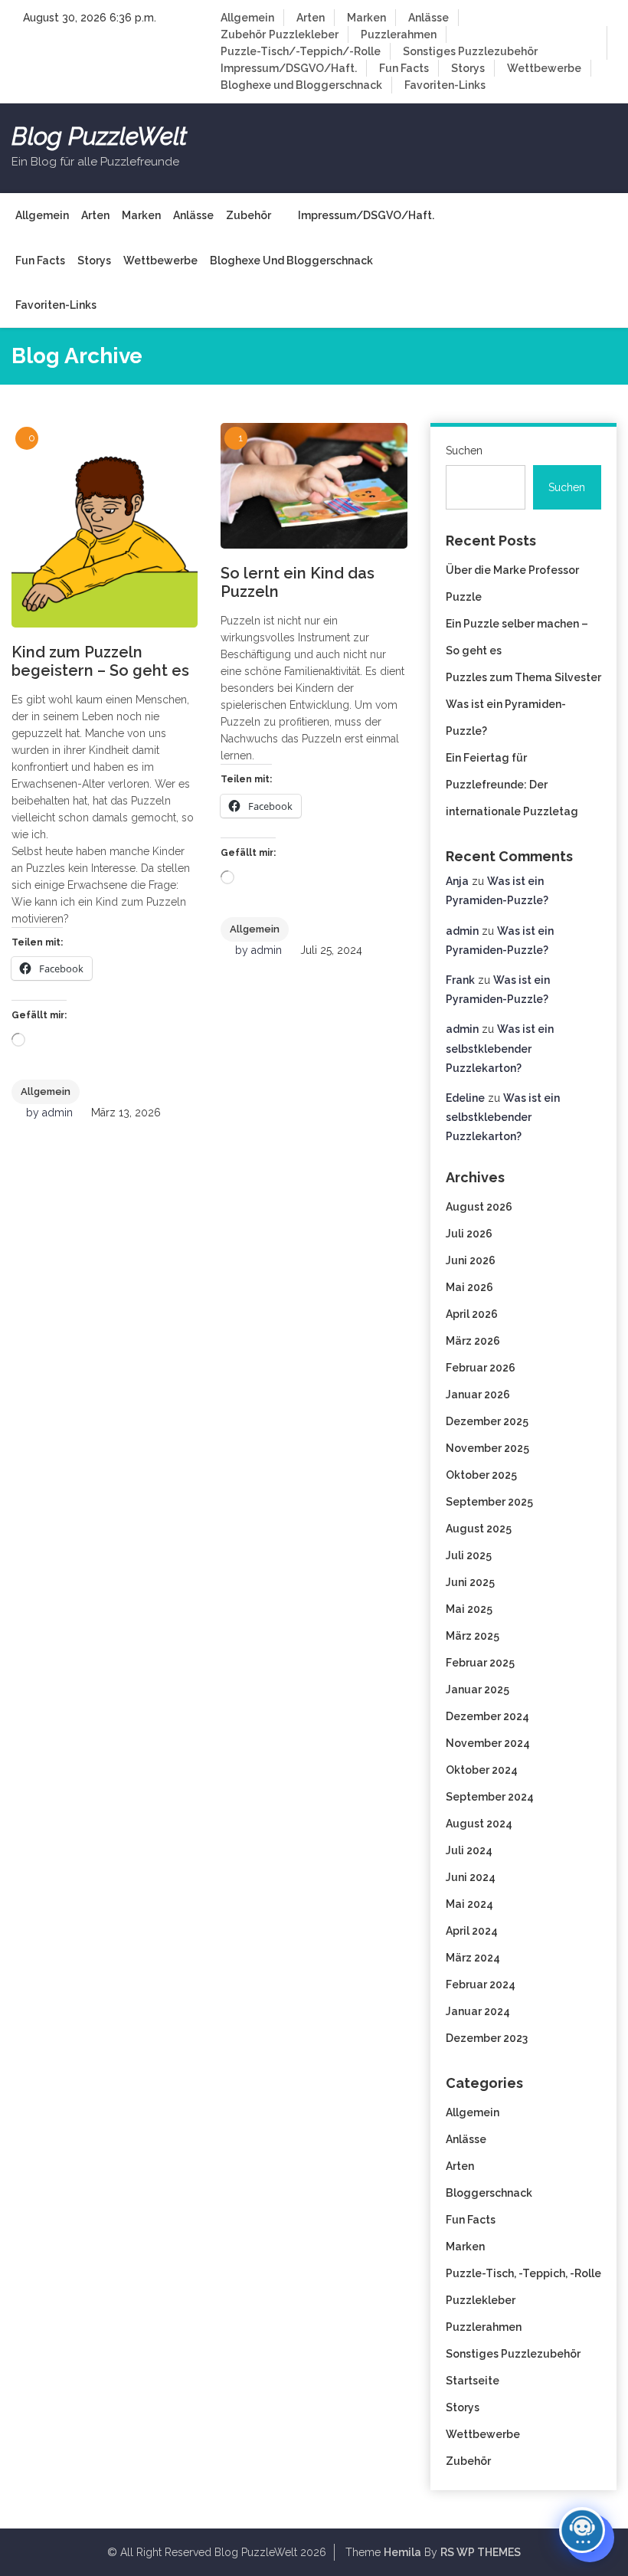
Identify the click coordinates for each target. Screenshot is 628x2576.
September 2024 (490, 1797)
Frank (460, 980)
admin (57, 1113)
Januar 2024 (478, 2011)
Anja (457, 881)
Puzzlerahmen (399, 34)
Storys (468, 68)
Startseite (473, 2381)
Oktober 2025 (481, 1475)
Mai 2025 (469, 1609)
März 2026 (473, 1341)
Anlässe (428, 18)
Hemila (402, 2552)
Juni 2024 (471, 1877)
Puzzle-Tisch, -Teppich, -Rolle (523, 2273)
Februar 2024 (481, 1984)
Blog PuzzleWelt (99, 136)
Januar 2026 (478, 1395)
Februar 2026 (481, 1368)
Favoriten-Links (445, 85)
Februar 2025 (480, 1663)
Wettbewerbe (544, 68)
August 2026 (479, 1207)
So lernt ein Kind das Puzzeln (298, 582)
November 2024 (488, 1743)
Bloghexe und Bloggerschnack (301, 85)
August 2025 (479, 1529)
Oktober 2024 (482, 1770)
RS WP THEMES (481, 2552)
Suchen (464, 451)
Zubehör (243, 34)
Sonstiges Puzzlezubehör (470, 51)
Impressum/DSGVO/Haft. (289, 68)
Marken (366, 18)
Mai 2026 (469, 1287)
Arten (311, 18)
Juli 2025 (469, 1555)
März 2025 (473, 1636)
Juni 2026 (471, 1260)
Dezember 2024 (487, 1716)
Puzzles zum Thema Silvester (523, 677)
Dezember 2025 (487, 1421)
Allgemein (247, 18)
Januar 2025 (478, 1689)
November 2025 (487, 1448)
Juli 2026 (469, 1234)
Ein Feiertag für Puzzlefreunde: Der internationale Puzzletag (512, 785)
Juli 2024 (469, 1850)
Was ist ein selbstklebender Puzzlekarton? (500, 1048)
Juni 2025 (470, 1582)
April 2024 (472, 1931)
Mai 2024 (469, 1904)
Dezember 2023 (487, 2038)
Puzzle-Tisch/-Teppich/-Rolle (301, 51)
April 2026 (472, 1314)
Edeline (465, 1098)
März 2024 (473, 1958)
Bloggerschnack (489, 2193)
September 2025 (489, 1502)
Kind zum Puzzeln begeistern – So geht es (100, 661)
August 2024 (479, 1824)
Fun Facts (404, 68)
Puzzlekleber (304, 34)
